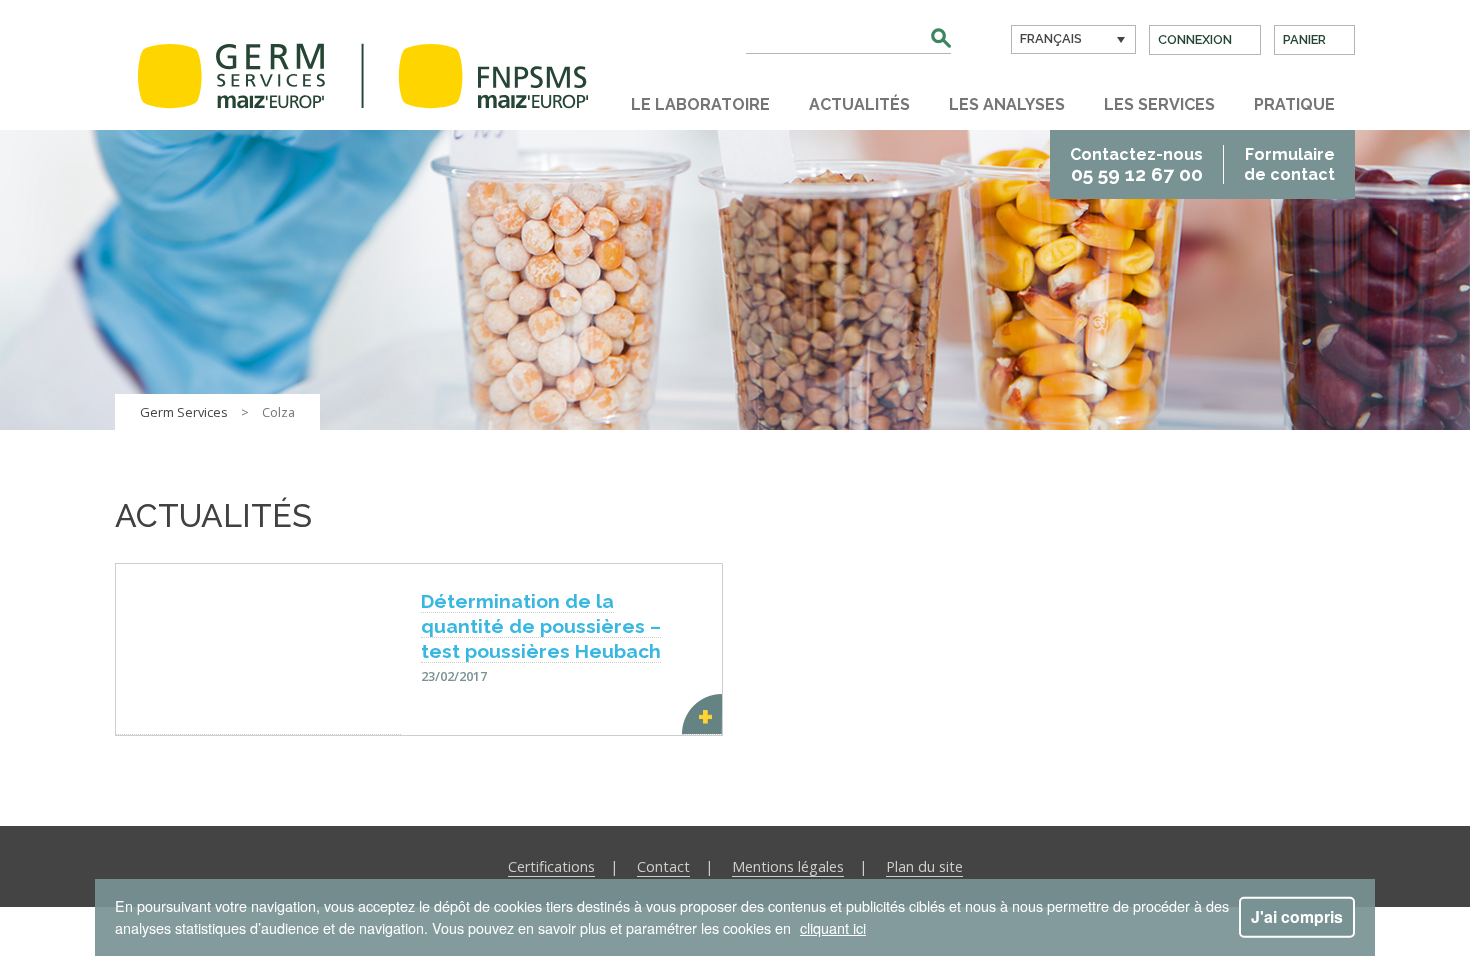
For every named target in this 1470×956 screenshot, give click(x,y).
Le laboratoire (700, 104)
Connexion (1195, 39)
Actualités (859, 104)
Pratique (1294, 104)
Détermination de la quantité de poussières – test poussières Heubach (541, 626)
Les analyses (1007, 104)
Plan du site (924, 866)
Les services (1159, 104)
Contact (663, 866)
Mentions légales (788, 866)
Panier (1304, 39)
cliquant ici (833, 927)
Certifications (551, 866)
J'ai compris (1297, 916)
